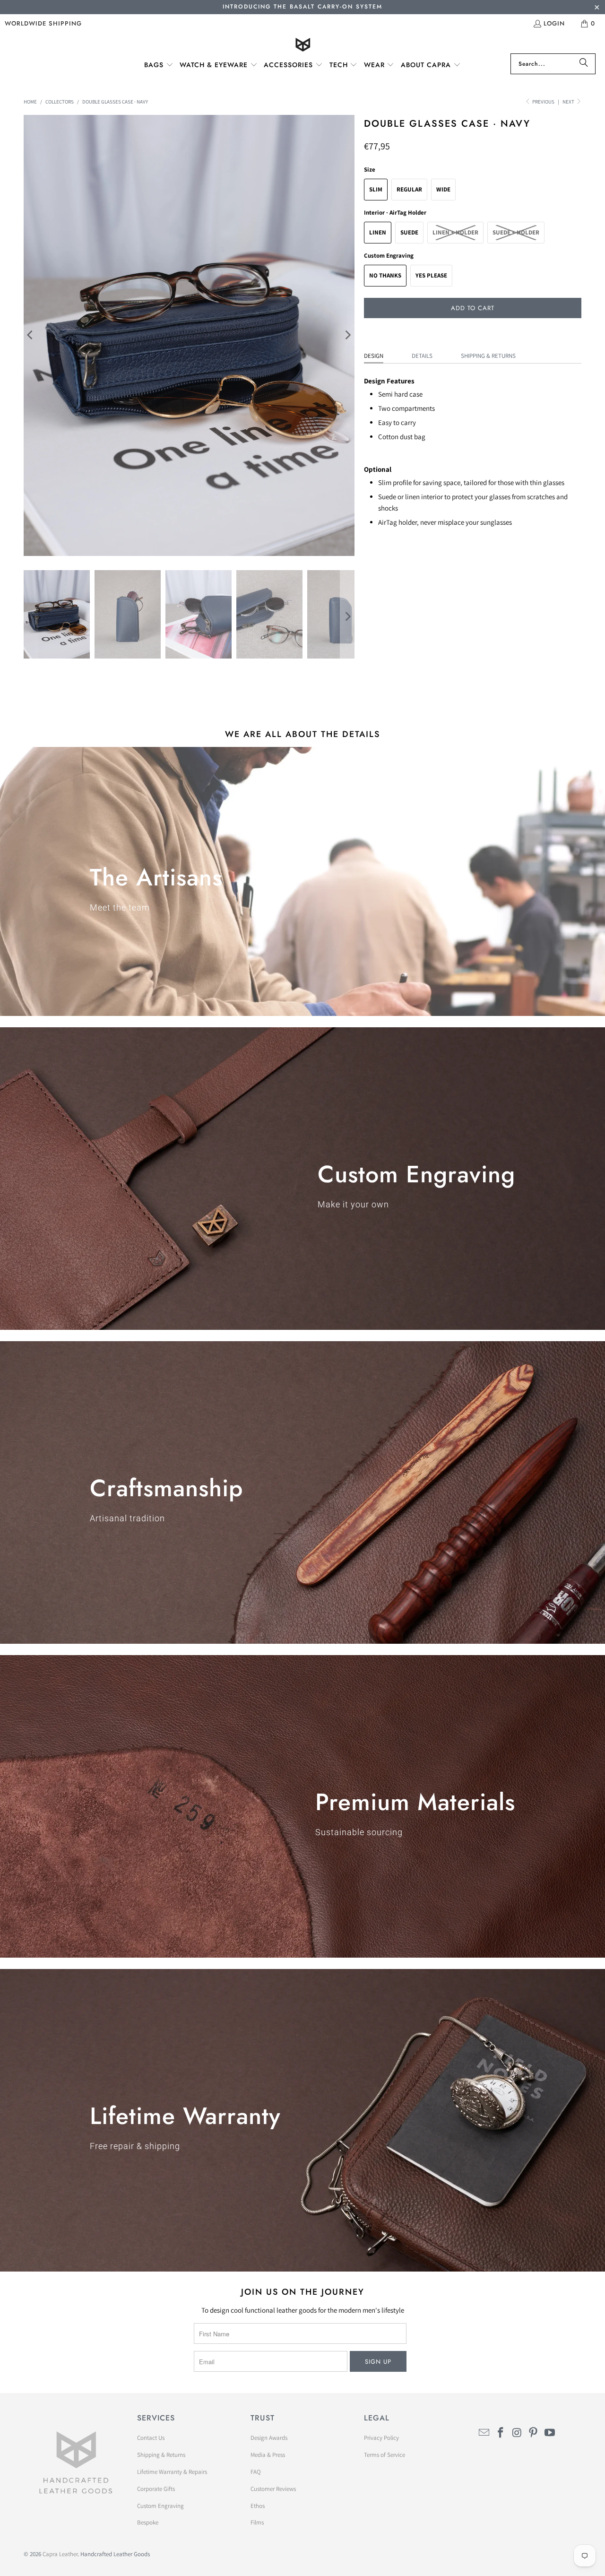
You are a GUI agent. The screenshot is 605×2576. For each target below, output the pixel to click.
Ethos (258, 2506)
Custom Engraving (160, 2506)
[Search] (584, 64)
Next (569, 102)
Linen (378, 232)
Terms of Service (385, 2455)
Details (422, 356)
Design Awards (269, 2438)
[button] (159, 65)
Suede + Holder (516, 232)
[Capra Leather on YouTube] (550, 2433)
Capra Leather (60, 2554)
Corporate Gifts (156, 2489)
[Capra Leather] (303, 46)
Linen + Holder (455, 232)
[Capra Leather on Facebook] (501, 2433)
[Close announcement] (597, 8)
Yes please (431, 275)
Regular (409, 189)
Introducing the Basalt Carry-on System (302, 7)
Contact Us (151, 2438)
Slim (376, 189)
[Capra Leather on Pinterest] (534, 2433)
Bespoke (148, 2522)
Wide (443, 189)
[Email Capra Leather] (484, 2433)
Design (374, 356)
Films (257, 2522)
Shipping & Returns (488, 356)
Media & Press (268, 2455)
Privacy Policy (381, 2438)
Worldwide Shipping (43, 23)
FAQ (256, 2472)
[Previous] (31, 335)
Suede (409, 232)
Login (554, 23)
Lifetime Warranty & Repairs (172, 2472)
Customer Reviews (273, 2489)
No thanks (385, 275)
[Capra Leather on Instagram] (517, 2433)
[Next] (347, 335)
